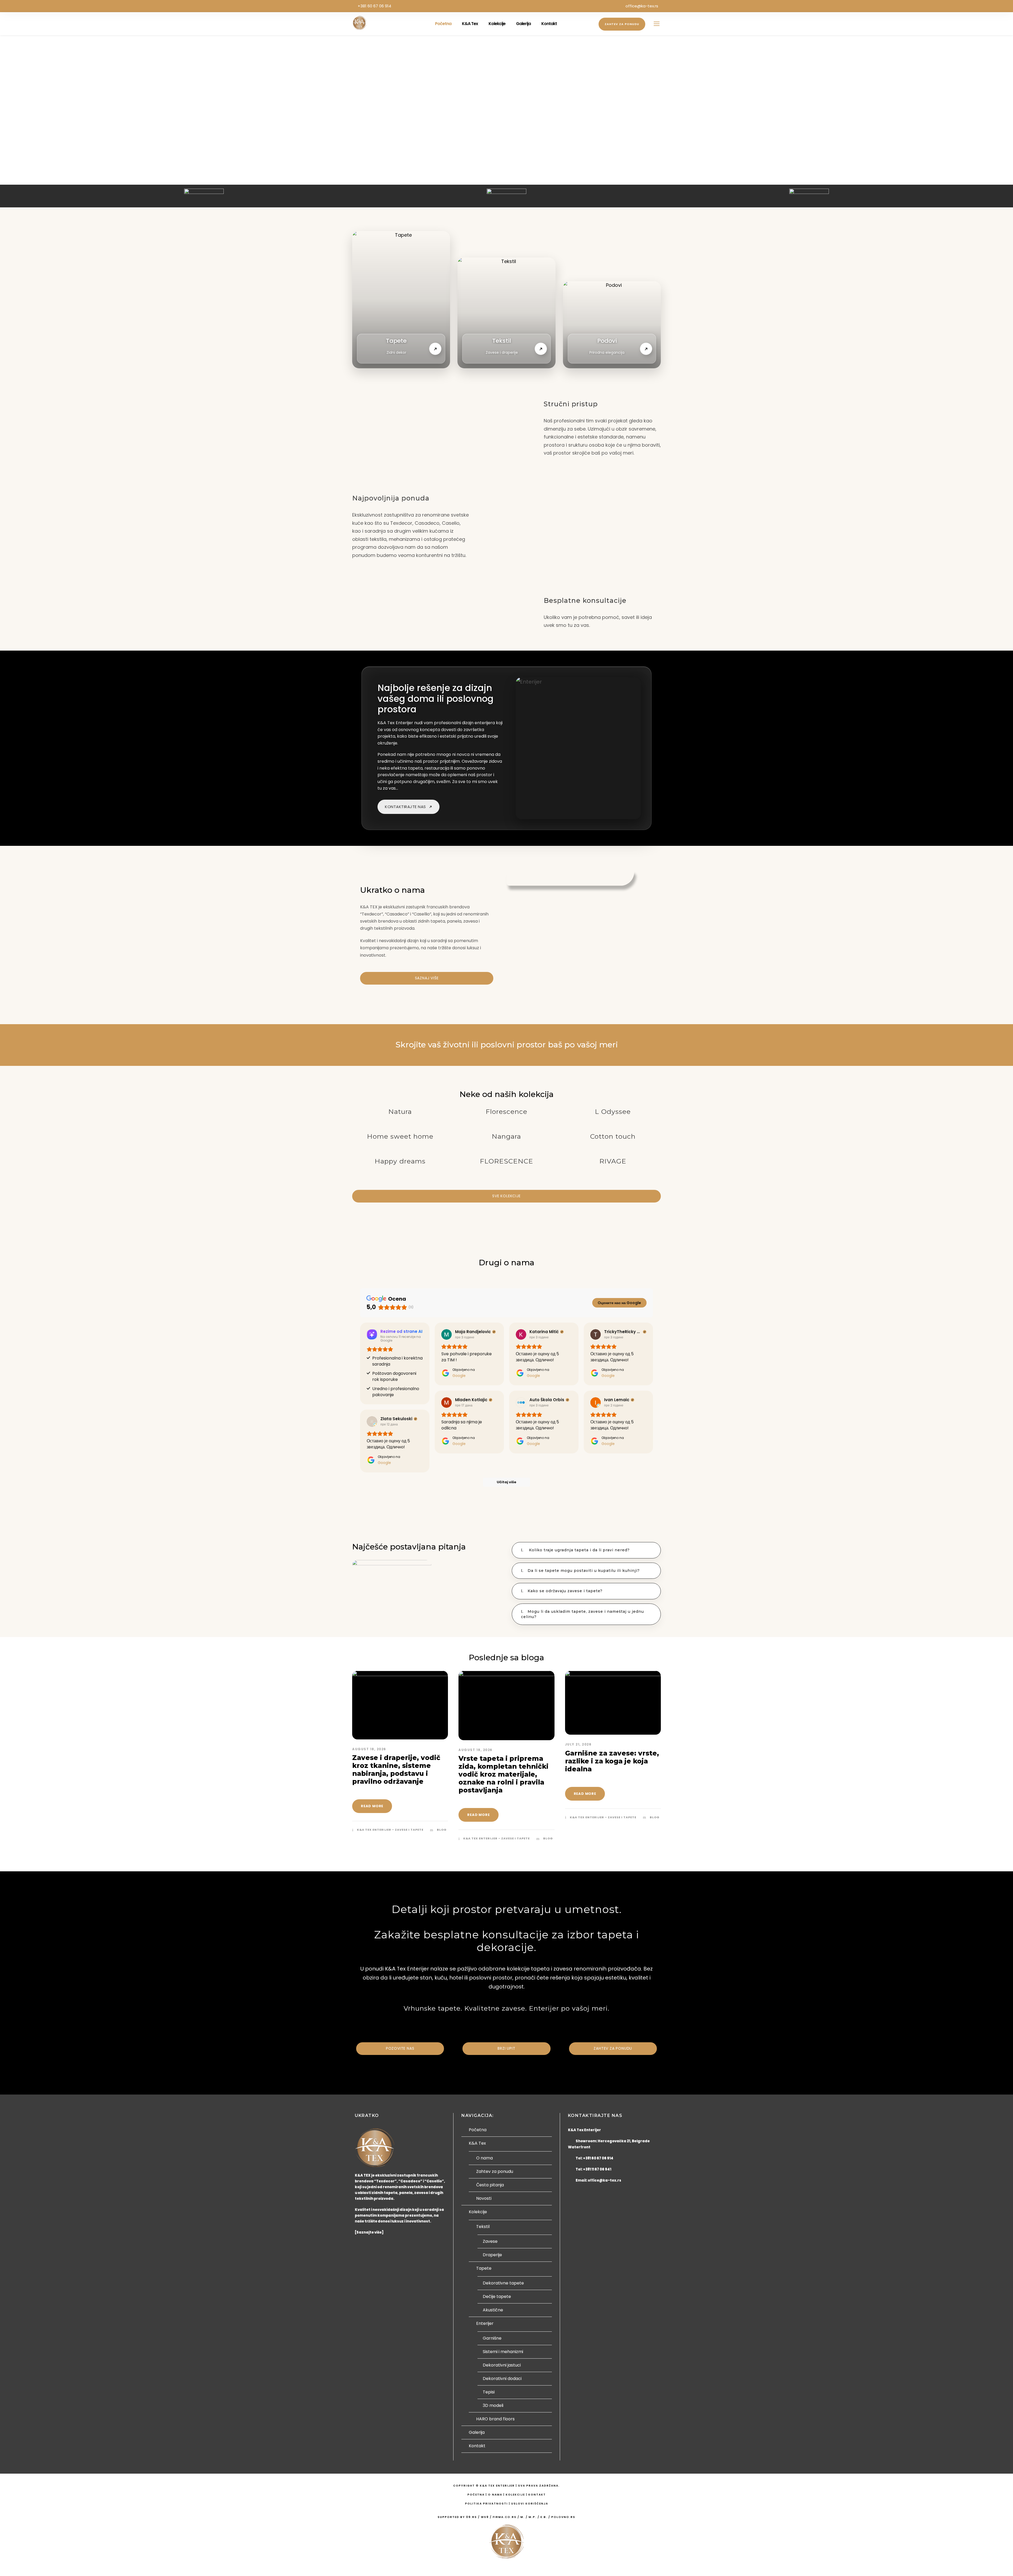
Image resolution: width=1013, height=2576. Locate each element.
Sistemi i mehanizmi (503, 2352)
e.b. (544, 2517)
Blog (442, 1830)
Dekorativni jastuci (502, 2365)
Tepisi (489, 2392)
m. (523, 2517)
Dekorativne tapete (503, 2283)
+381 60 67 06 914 (374, 6)
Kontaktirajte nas (409, 807)
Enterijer (485, 2323)
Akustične (493, 2310)
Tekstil (483, 2227)
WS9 (485, 2517)
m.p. (533, 2517)
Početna (443, 24)
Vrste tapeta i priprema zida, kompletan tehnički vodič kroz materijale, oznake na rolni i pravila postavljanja (503, 1774)
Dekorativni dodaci (502, 2379)
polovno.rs (563, 2517)
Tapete (484, 2268)
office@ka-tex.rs (642, 6)
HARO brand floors (495, 2419)
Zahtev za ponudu (622, 24)
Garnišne (492, 2338)
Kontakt (549, 24)
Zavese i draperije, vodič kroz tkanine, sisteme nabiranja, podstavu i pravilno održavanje (396, 1769)
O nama (484, 2158)
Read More (372, 1806)
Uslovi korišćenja (530, 2504)
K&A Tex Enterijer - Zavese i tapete (390, 1830)
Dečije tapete (497, 2296)
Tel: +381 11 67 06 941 (593, 2169)
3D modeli (493, 2405)
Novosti (484, 2198)
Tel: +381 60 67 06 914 (594, 2158)
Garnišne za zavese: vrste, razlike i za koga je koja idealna (612, 1761)
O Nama (495, 2495)
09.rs (472, 2517)
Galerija (523, 24)
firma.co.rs (505, 2517)
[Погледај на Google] (447, 1334)
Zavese (490, 2241)
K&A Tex (470, 24)
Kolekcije (497, 24)
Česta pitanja (490, 2185)
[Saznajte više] (369, 2232)
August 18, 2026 (369, 1749)
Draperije (492, 2255)
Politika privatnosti (486, 2504)
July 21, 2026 (578, 1744)
